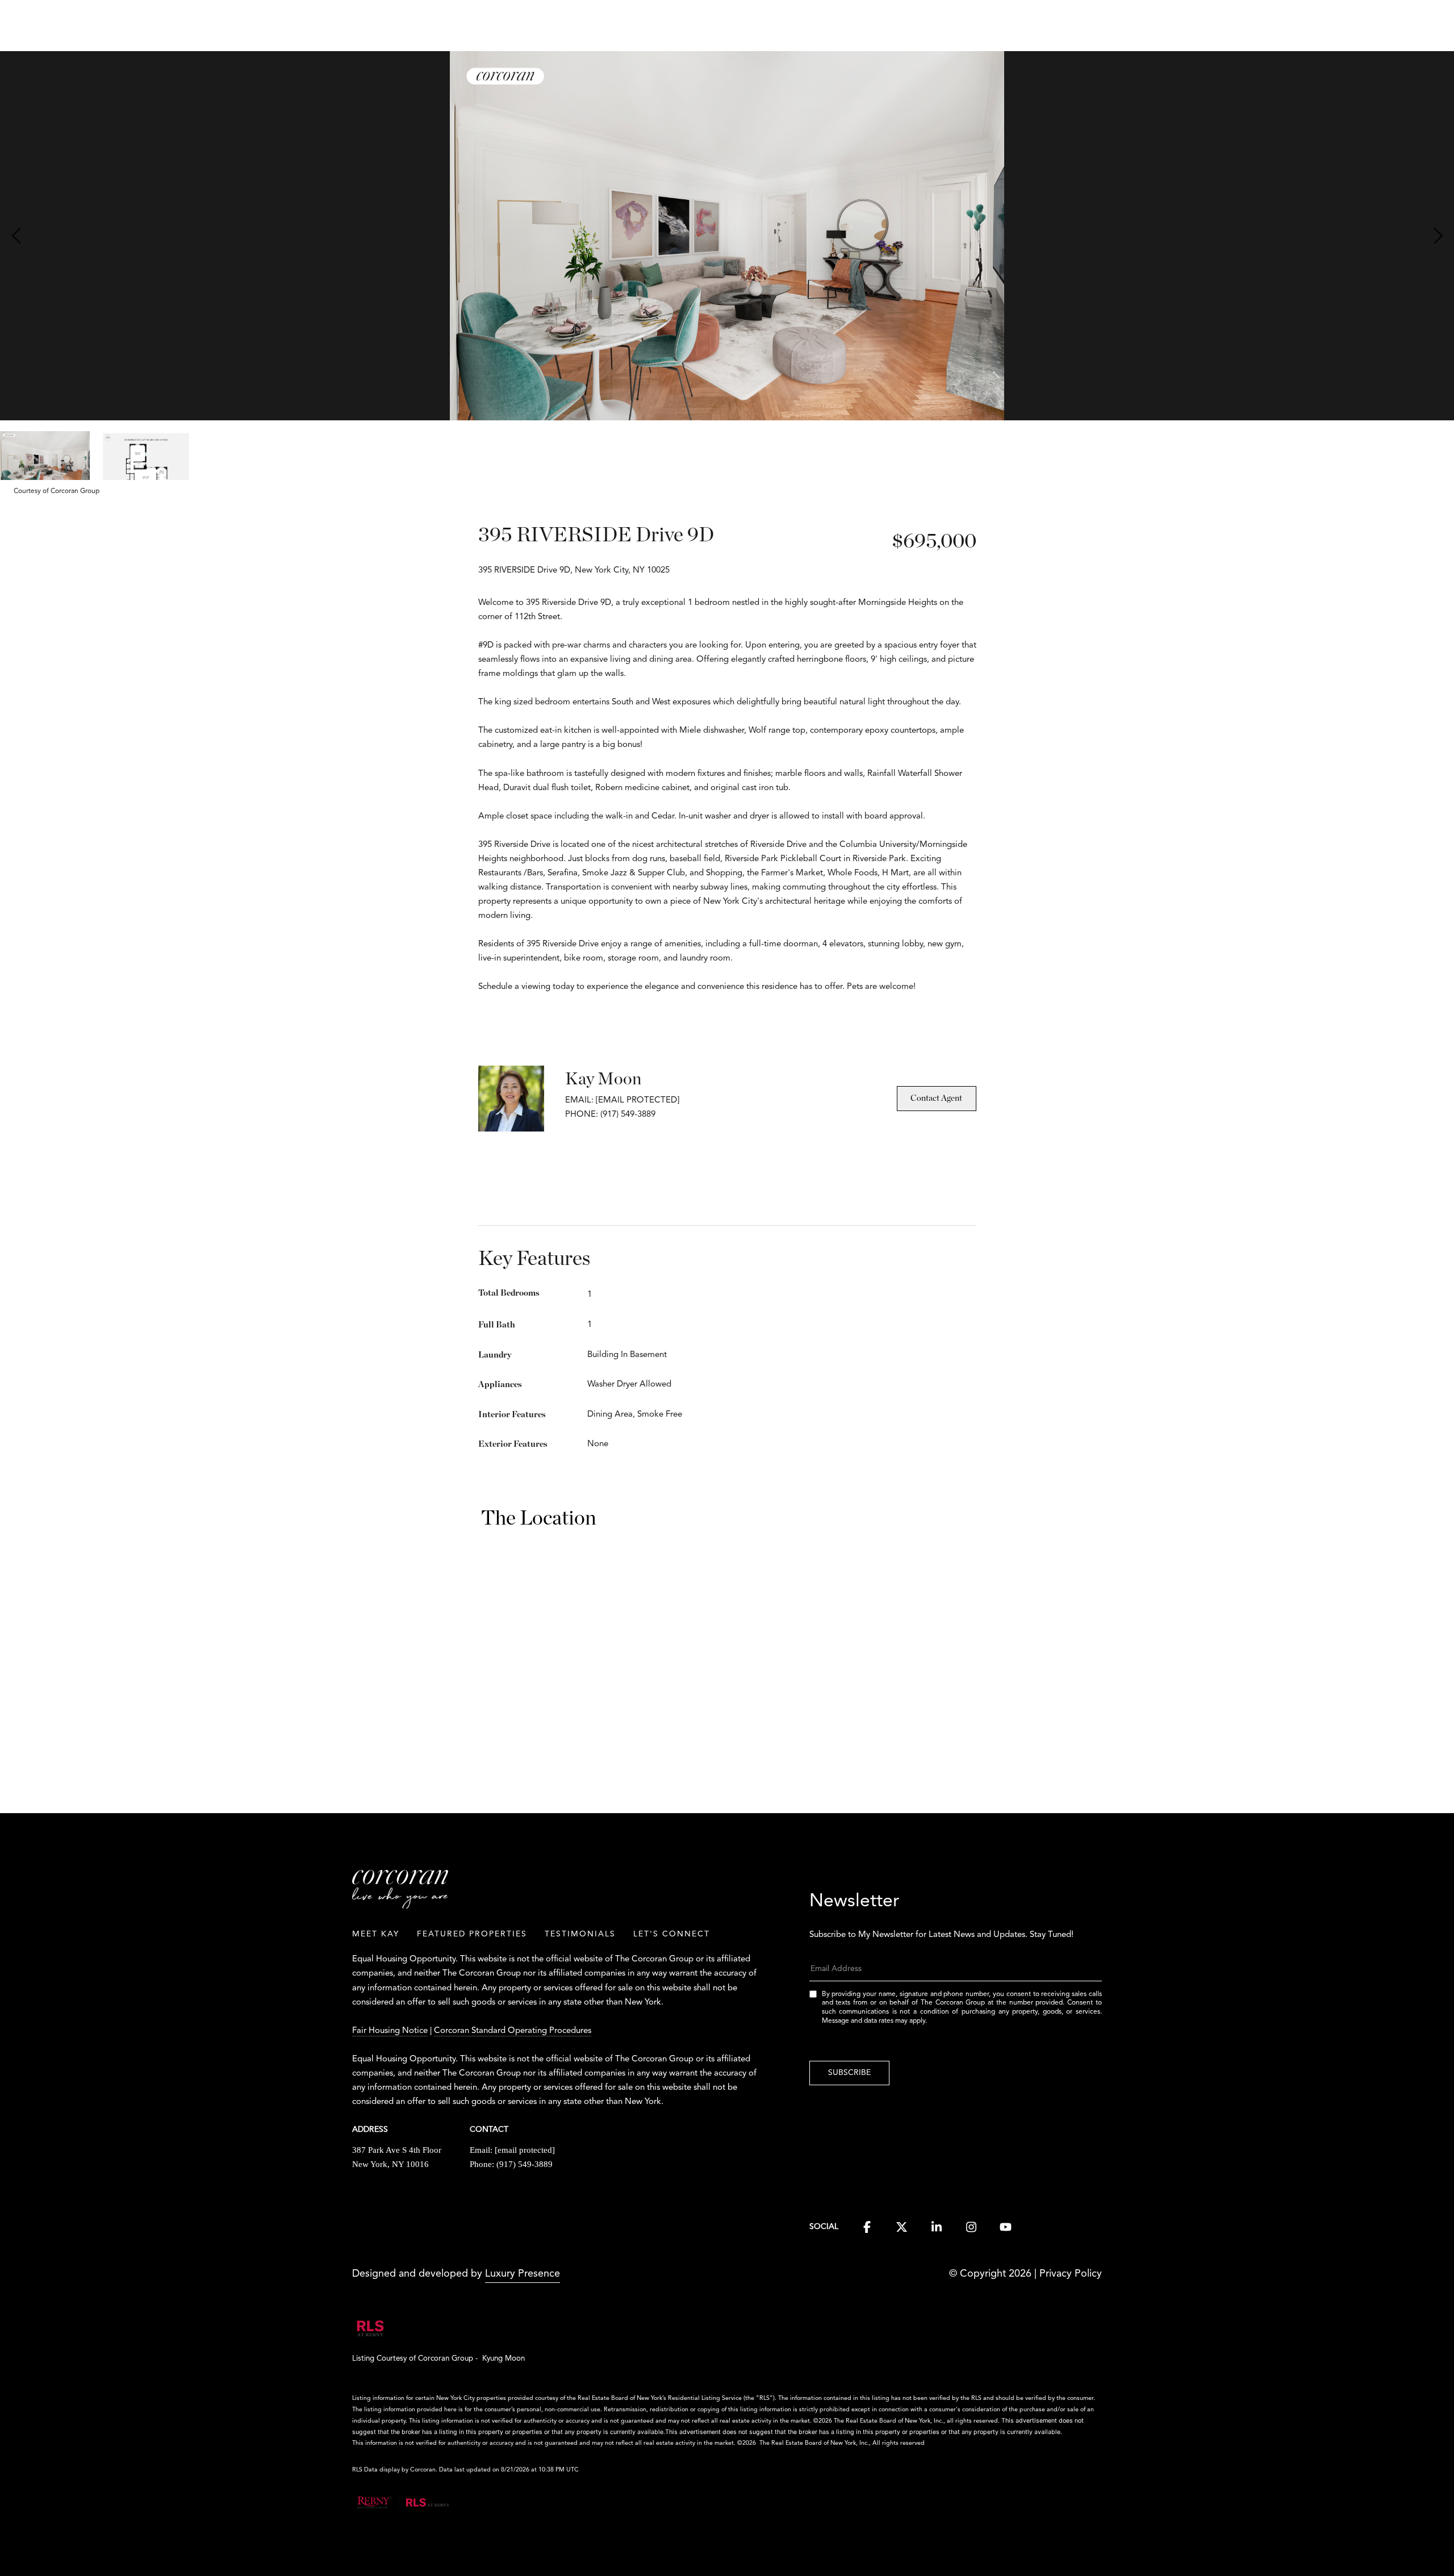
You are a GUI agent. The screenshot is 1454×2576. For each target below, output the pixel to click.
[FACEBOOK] (867, 2227)
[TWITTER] (902, 2227)
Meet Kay (376, 1934)
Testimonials (580, 1934)
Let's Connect (672, 1934)
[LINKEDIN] (936, 2227)
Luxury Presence (523, 2274)
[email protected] (638, 1101)
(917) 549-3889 (525, 2164)
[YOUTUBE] (1006, 2227)
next (1436, 236)
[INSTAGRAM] (971, 2227)
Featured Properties (472, 1934)
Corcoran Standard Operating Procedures (513, 2031)
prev (18, 236)
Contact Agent (936, 1098)
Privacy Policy (1071, 2274)
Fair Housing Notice (390, 2031)
